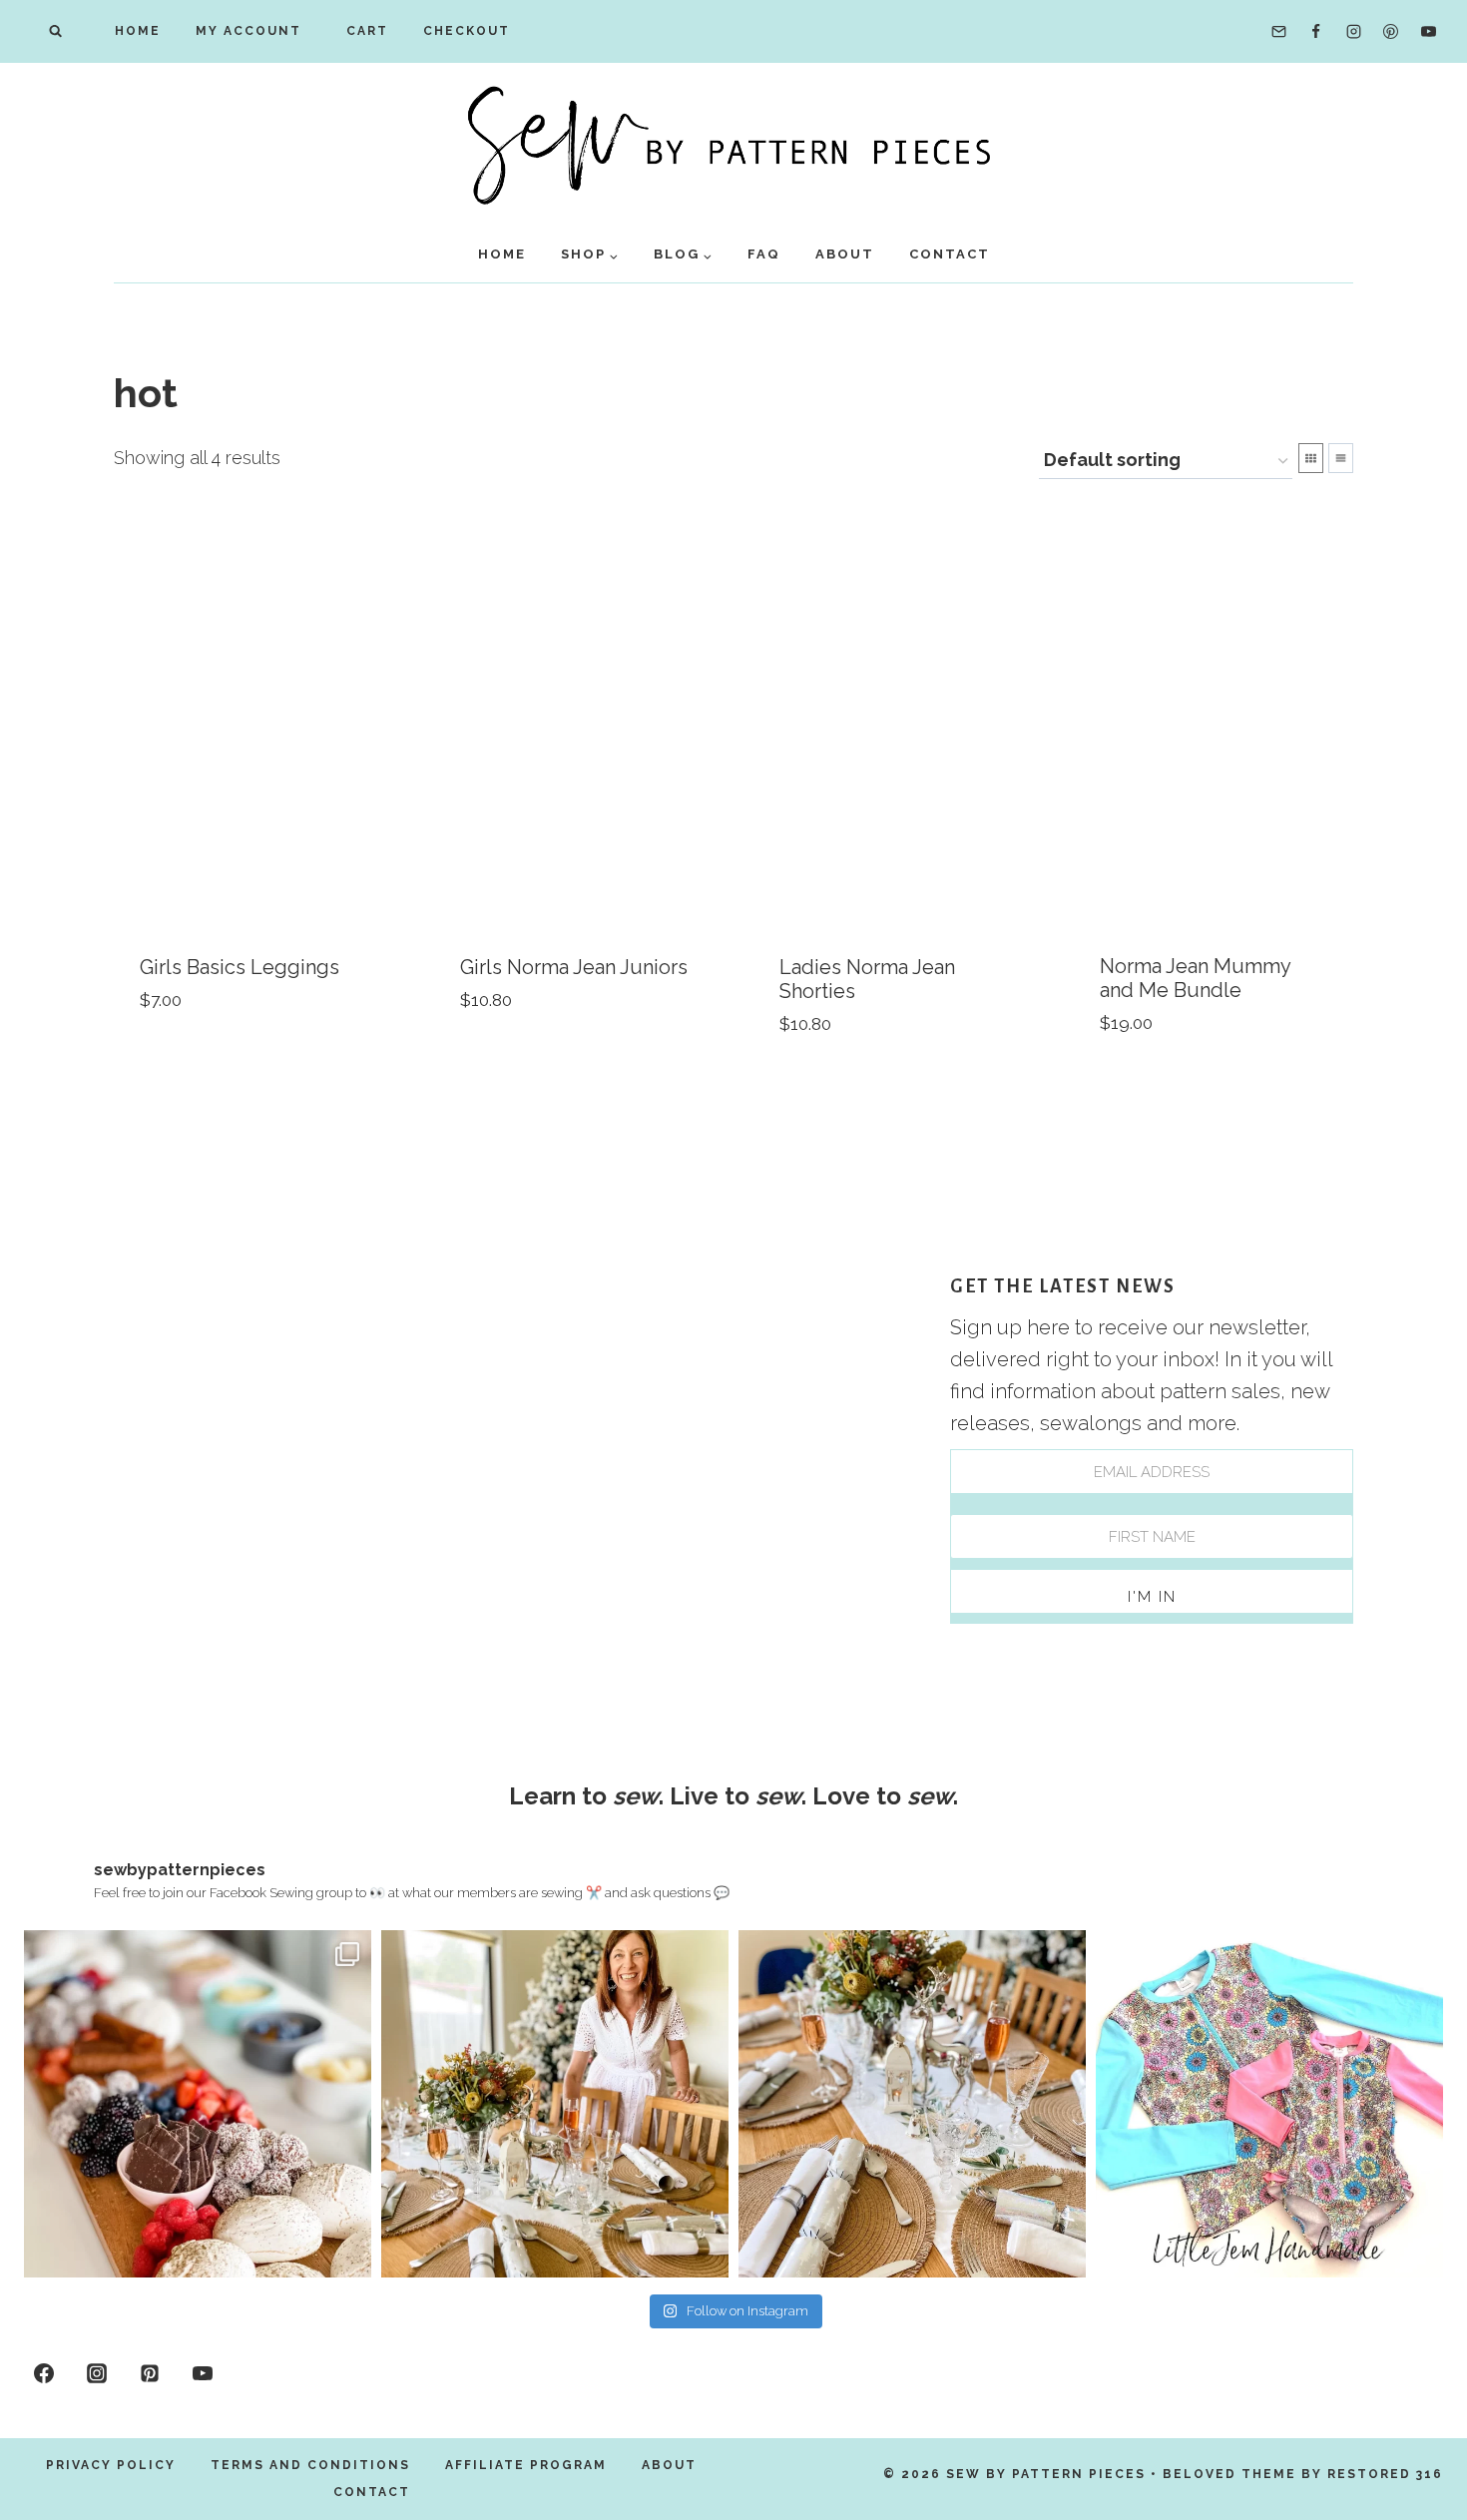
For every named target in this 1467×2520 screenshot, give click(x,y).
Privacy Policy (111, 2465)
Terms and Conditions (310, 2465)
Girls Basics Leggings (240, 967)
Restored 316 (1385, 2474)
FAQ (764, 254)
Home (138, 31)
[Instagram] (1353, 32)
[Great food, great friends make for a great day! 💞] (198, 2104)
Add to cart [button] (195, 1061)
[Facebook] (1316, 32)
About (845, 254)
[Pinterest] (1391, 32)
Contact (950, 254)
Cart (362, 31)
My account (248, 31)
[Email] (1278, 32)
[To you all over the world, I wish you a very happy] (555, 2104)
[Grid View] (1311, 458)
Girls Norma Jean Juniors (574, 967)
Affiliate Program (526, 2465)
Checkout (467, 31)
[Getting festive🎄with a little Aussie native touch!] (912, 2104)
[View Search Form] (55, 31)
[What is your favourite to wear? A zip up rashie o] (1269, 2104)
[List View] (1341, 458)
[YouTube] (1428, 32)
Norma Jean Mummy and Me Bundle (1195, 978)
